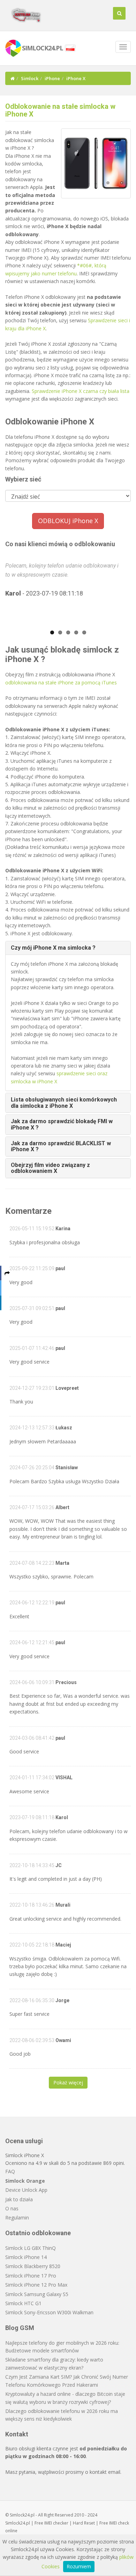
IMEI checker (56, 2523)
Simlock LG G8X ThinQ (31, 2248)
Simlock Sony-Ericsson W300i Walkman (49, 2312)
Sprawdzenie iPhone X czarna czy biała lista (81, 391)
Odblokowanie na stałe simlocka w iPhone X (60, 110)
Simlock (30, 78)
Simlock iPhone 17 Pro (31, 2276)
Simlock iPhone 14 (26, 2257)
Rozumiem (79, 2566)
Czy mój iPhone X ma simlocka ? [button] (53, 948)
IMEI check (119, 2523)
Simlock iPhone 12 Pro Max (36, 2285)
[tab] (68, 948)
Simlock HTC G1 (23, 2303)
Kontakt (17, 2434)
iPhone (52, 78)
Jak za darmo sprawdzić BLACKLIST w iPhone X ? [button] (61, 1146)
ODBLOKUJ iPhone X (68, 521)
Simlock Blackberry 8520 (33, 2266)
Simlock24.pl (18, 2523)
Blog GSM (20, 2328)
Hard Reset (84, 2523)
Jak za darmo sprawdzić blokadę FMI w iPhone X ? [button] (62, 1124)
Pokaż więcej (68, 2082)
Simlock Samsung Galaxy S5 (37, 2294)
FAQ (10, 2171)
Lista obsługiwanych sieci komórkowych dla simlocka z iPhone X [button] (64, 1103)
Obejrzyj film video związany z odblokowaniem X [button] (50, 1168)
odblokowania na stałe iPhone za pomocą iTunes (61, 682)
